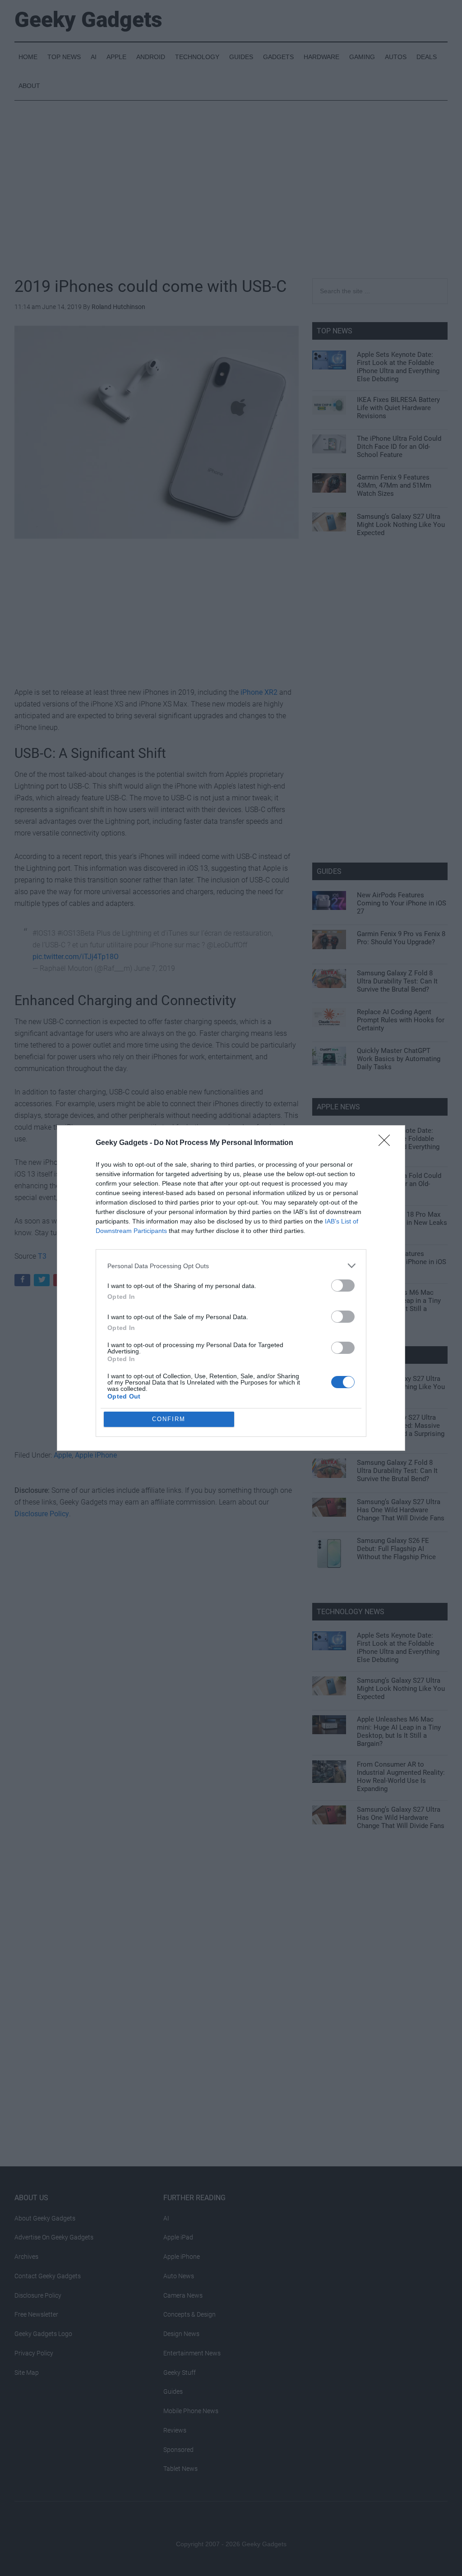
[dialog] (231, 1288)
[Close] (387, 1143)
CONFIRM (169, 1419)
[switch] (343, 1286)
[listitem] (231, 1266)
